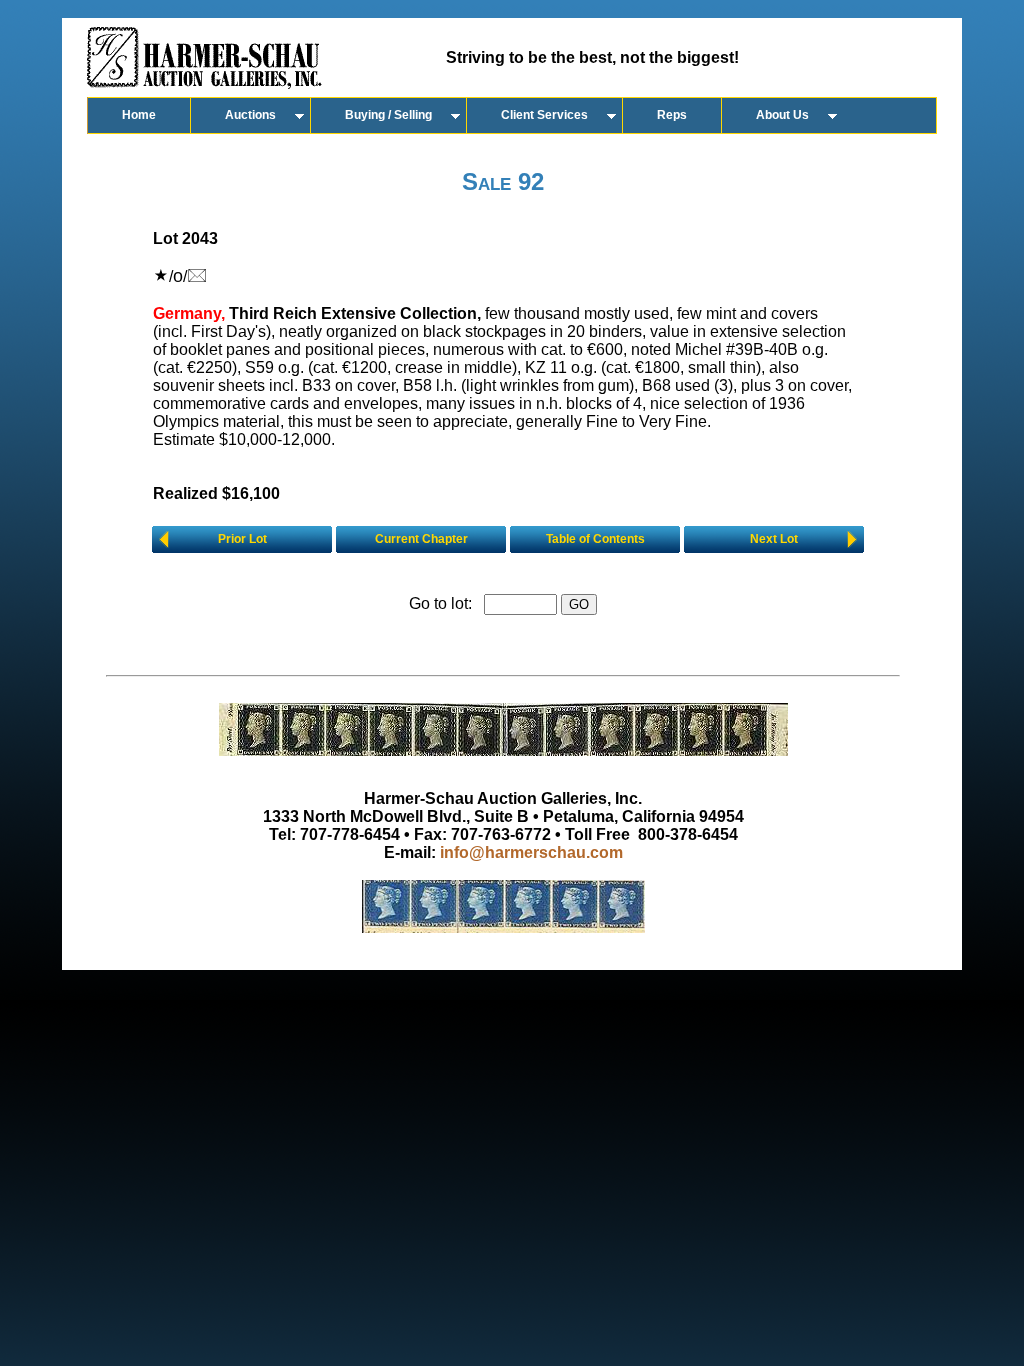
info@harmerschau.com (531, 852)
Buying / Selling (388, 115)
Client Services (544, 115)
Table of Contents (595, 539)
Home (139, 115)
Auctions (250, 115)
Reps (672, 115)
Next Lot (774, 539)
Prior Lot (242, 539)
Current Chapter (421, 539)
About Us (782, 115)
